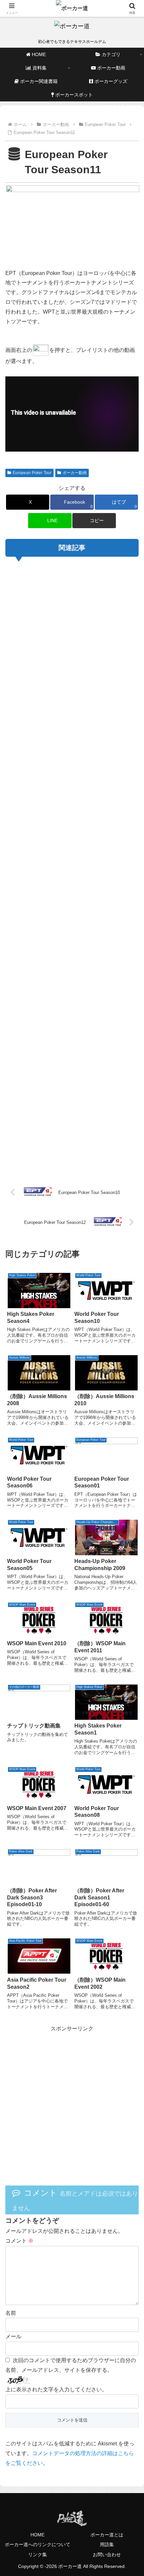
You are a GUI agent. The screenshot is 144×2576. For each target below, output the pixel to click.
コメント (19, 2241)
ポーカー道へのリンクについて (38, 2544)
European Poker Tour (32, 473)
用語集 (107, 2544)
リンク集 (38, 2555)
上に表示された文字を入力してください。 (56, 2389)
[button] (94, 521)
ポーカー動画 (75, 473)
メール (13, 2336)
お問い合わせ (107, 2555)
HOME (38, 2535)
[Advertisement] (72, 865)
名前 (11, 2313)
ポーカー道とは (107, 2535)
